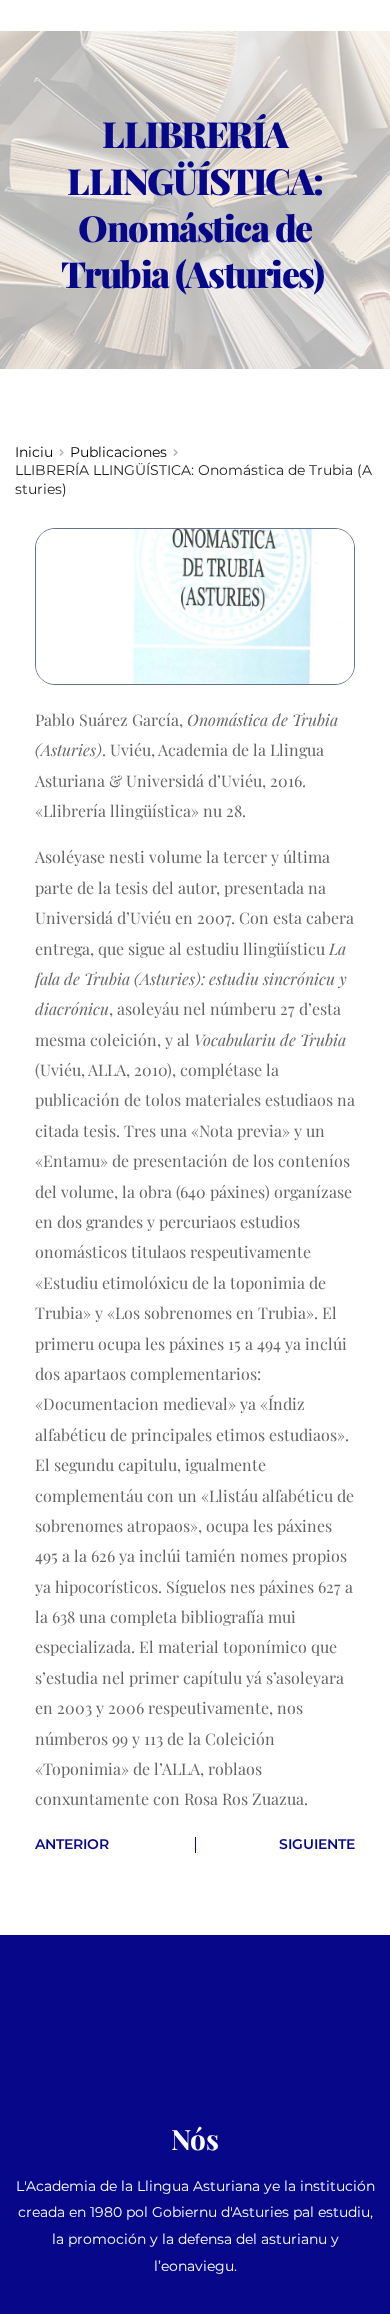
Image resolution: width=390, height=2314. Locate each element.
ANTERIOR (72, 1844)
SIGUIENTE (317, 1844)
